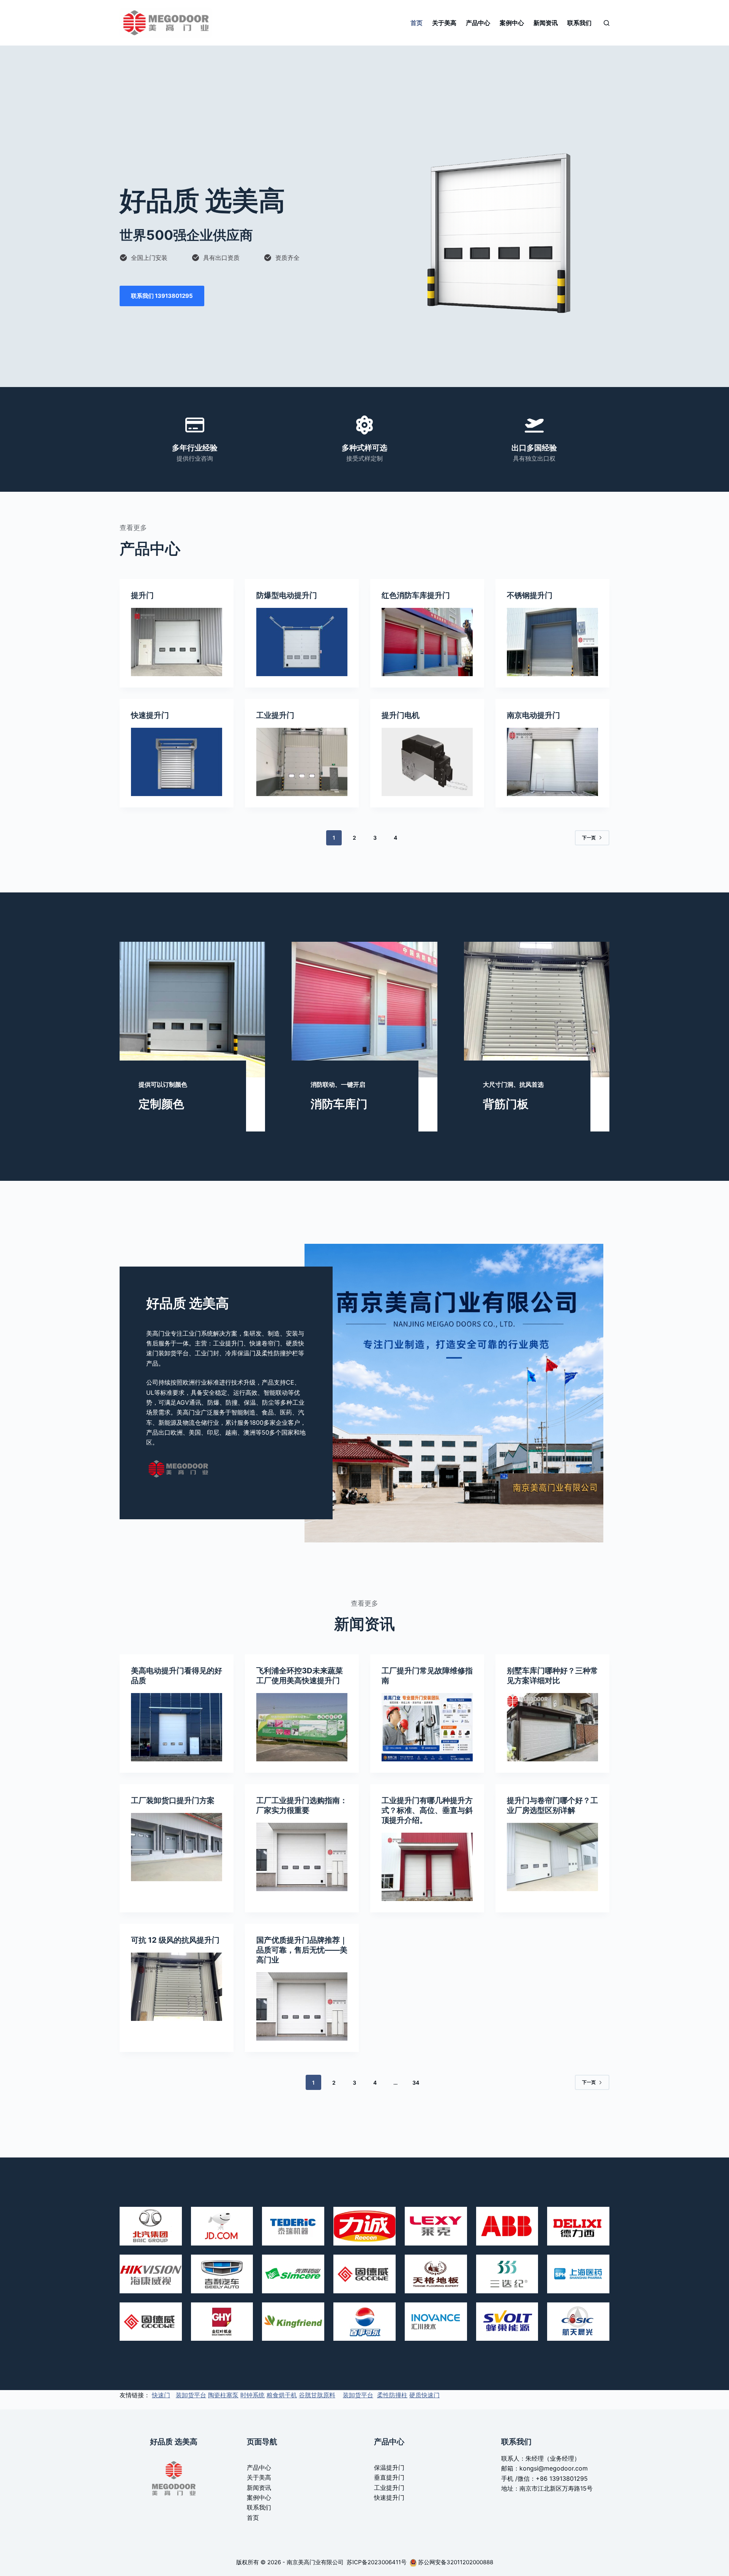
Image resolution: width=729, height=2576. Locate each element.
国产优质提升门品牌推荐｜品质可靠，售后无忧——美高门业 (302, 1950)
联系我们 (579, 23)
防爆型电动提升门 (287, 595)
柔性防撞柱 (392, 2395)
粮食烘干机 (282, 2395)
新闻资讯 (546, 23)
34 (416, 2083)
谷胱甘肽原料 (317, 2395)
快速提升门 (150, 715)
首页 (417, 23)
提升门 (142, 595)
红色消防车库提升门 (416, 595)
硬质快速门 (424, 2395)
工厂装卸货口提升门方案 (173, 1800)
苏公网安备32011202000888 (456, 2562)
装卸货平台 (191, 2395)
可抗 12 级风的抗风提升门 (175, 1940)
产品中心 (478, 23)
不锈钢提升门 (530, 595)
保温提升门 (389, 2467)
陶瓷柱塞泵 (223, 2395)
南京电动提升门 (533, 715)
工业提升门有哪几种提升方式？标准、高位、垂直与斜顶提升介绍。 (427, 1810)
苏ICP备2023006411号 (377, 2562)
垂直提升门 (389, 2477)
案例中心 (512, 23)
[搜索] (607, 23)
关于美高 (444, 23)
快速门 (161, 2395)
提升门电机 (401, 715)
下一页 (589, 838)
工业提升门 (275, 715)
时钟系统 (252, 2395)
